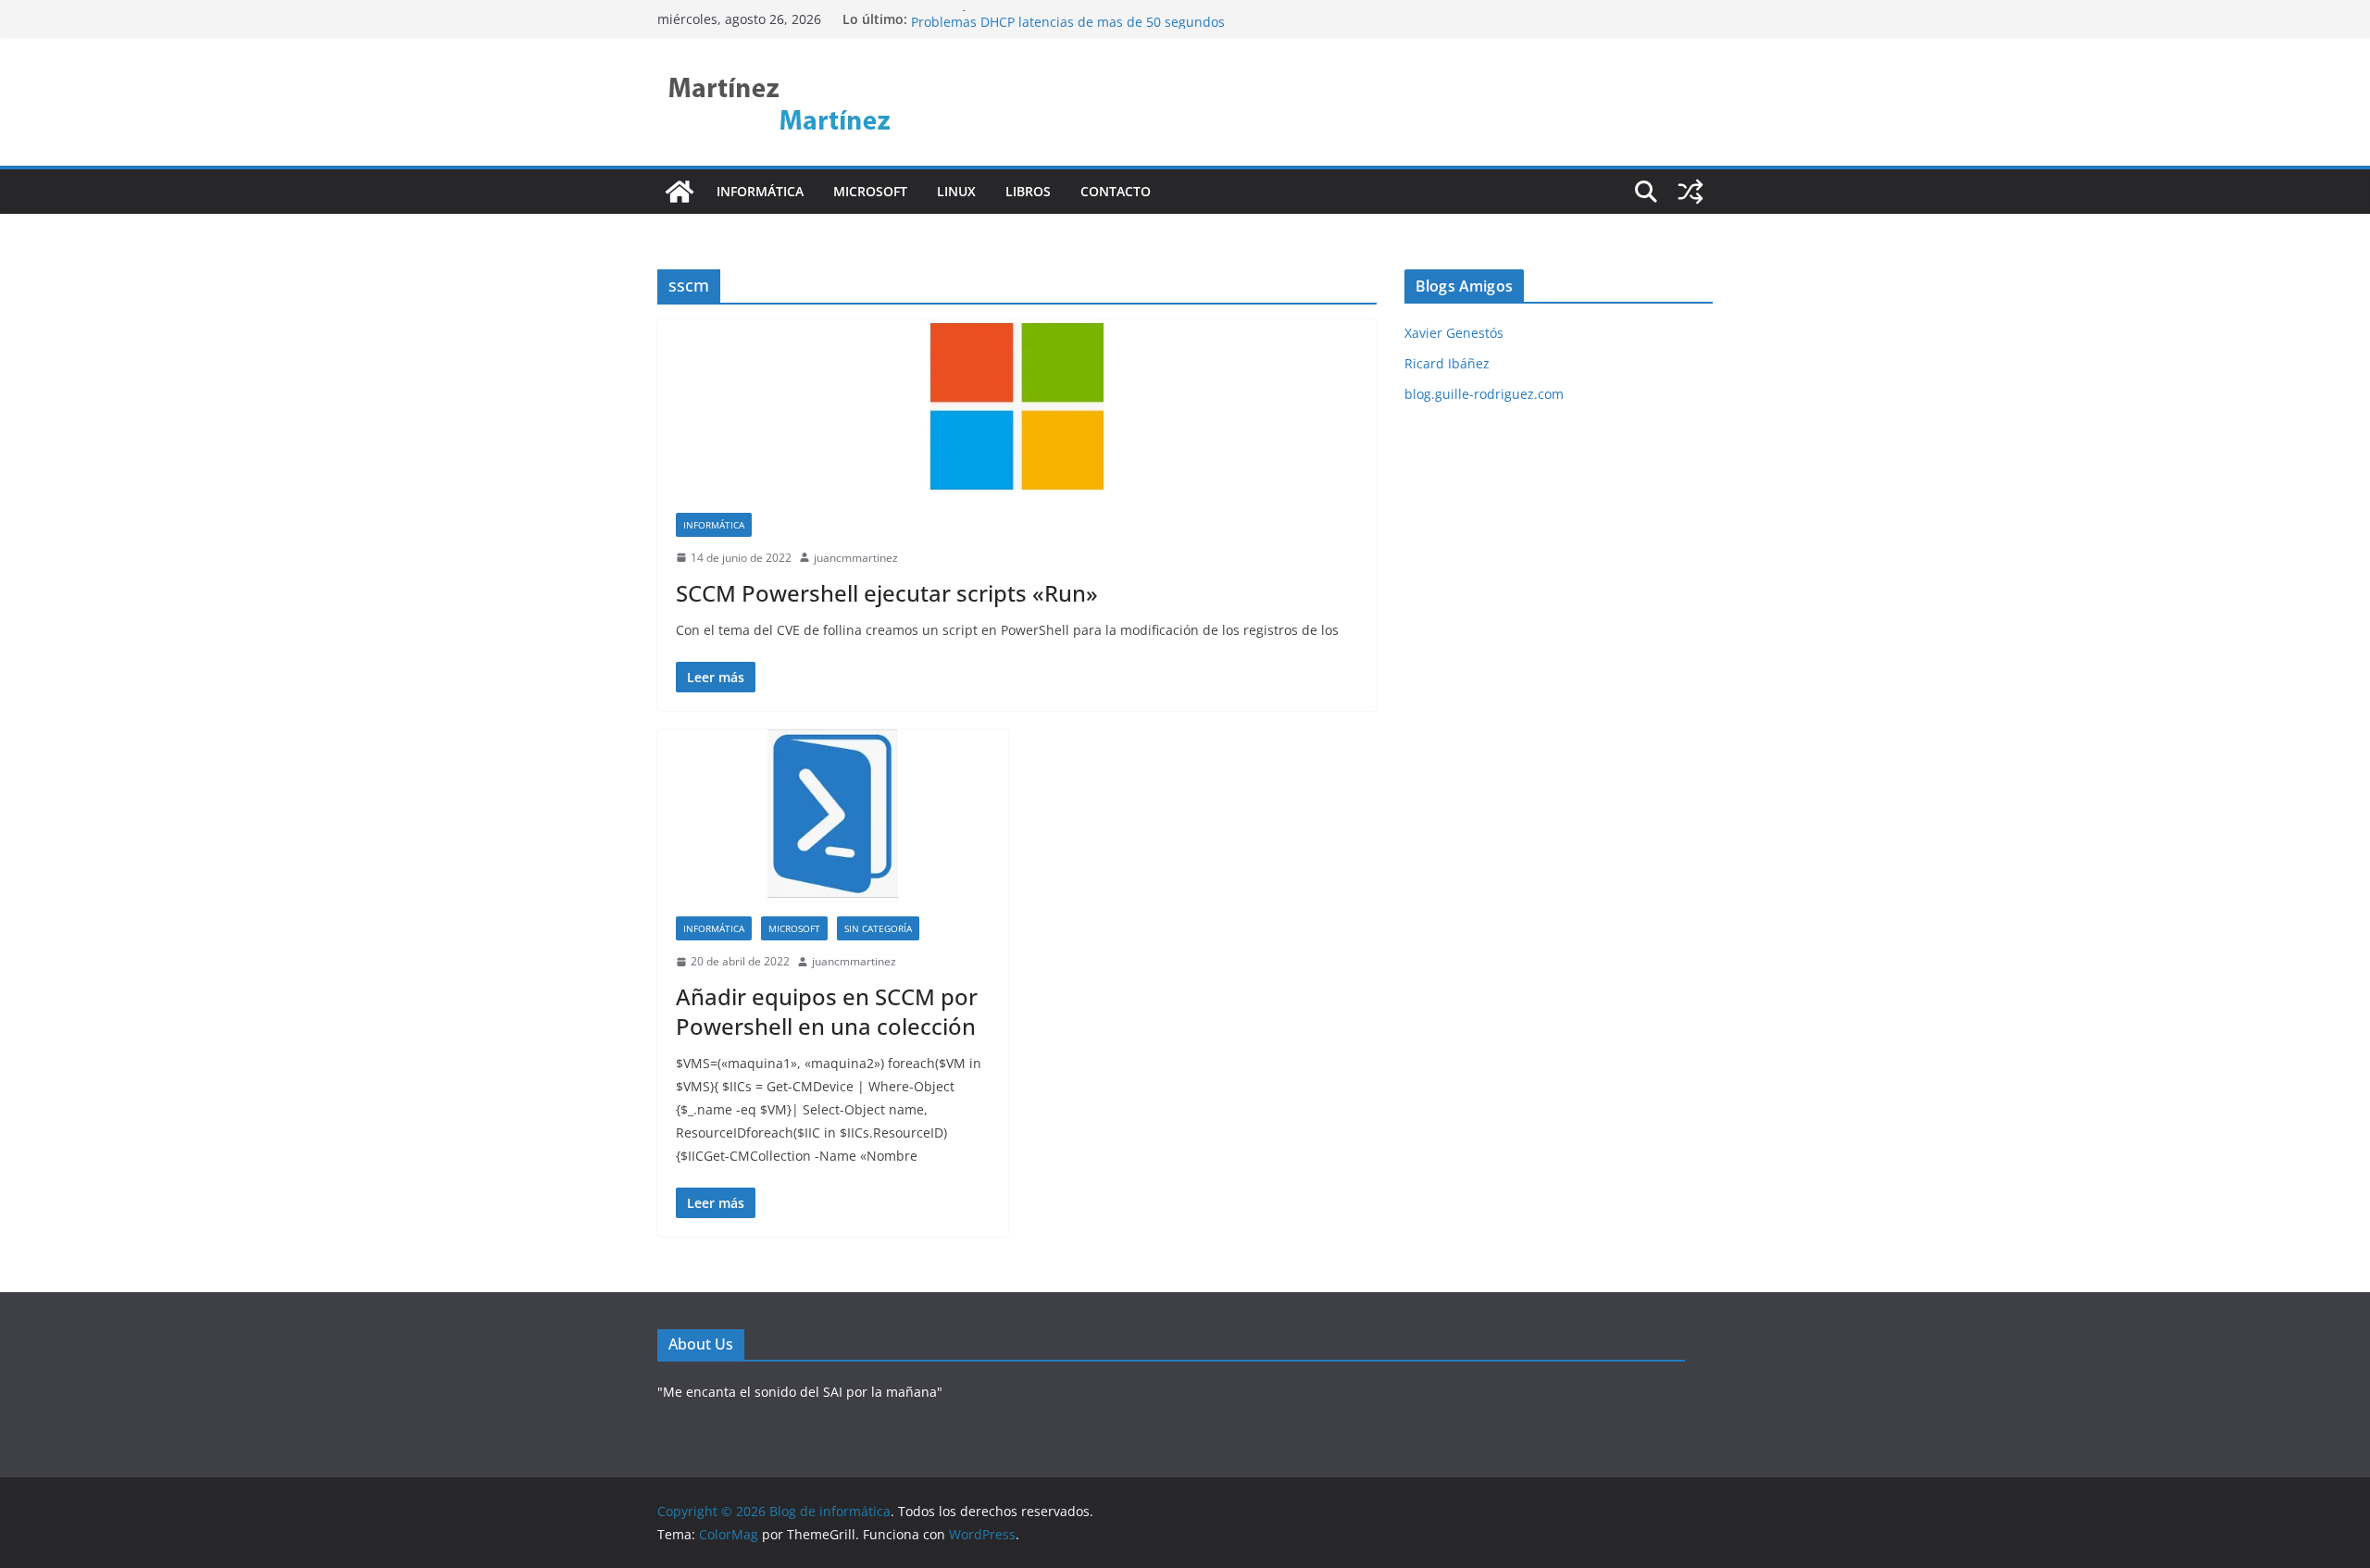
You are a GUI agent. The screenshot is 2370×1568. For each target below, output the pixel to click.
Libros (1028, 191)
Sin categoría (878, 928)
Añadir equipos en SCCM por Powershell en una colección (827, 1011)
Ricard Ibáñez (1447, 363)
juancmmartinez (856, 558)
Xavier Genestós (1454, 333)
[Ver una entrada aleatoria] (1690, 192)
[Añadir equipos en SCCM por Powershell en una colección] (833, 814)
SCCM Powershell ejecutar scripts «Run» (887, 593)
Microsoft (870, 191)
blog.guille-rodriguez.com (1484, 394)
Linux (956, 191)
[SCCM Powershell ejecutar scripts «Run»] (1017, 407)
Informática (760, 191)
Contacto (1116, 191)
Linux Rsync (948, 17)
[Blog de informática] (680, 192)
